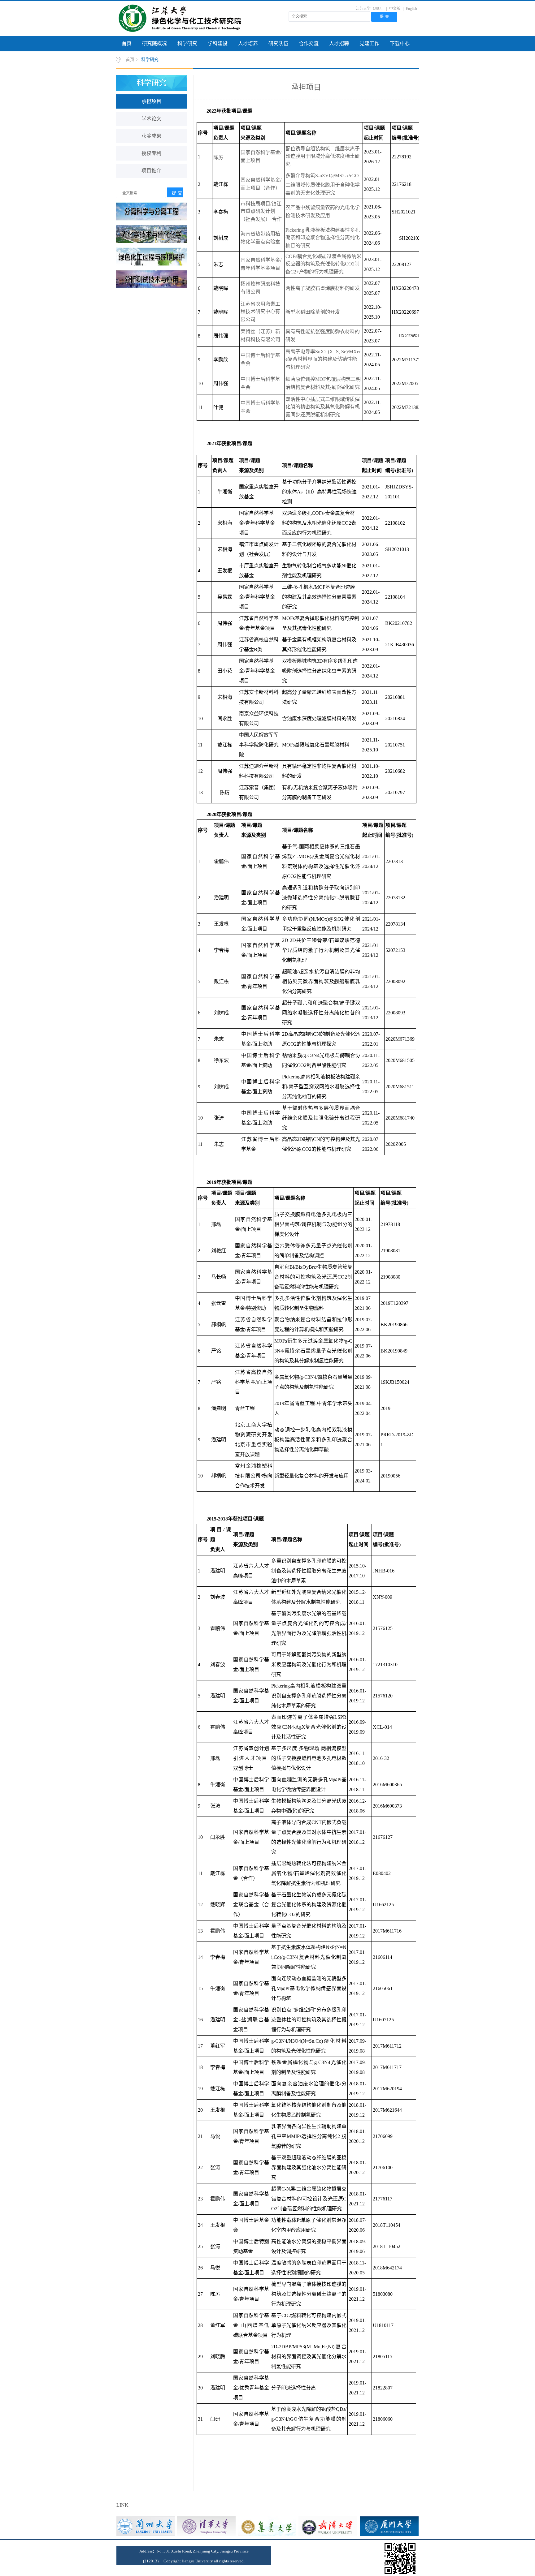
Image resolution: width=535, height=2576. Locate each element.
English (411, 9)
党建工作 (369, 43)
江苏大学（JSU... (370, 9)
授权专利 (151, 153)
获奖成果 (151, 136)
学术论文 (151, 119)
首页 (127, 43)
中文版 (395, 9)
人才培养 (248, 43)
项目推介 (151, 171)
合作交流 (309, 43)
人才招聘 (339, 43)
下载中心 (400, 43)
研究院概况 (154, 43)
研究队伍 (278, 43)
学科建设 (218, 43)
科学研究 (187, 43)
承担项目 (151, 101)
